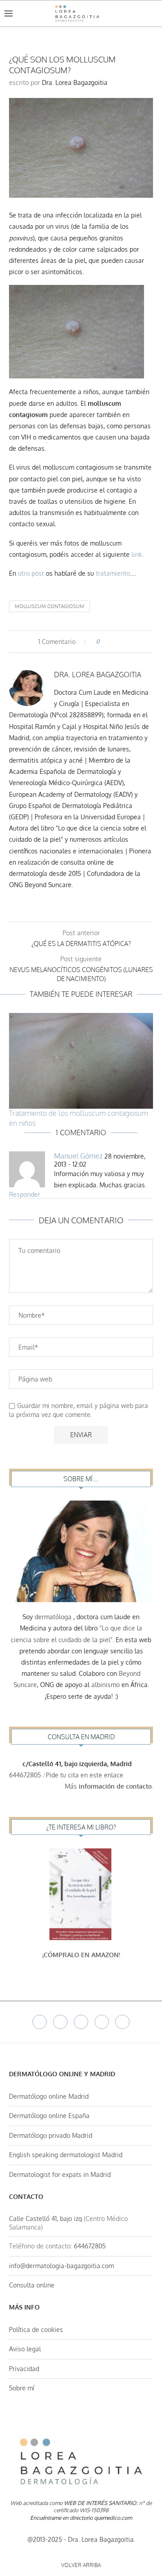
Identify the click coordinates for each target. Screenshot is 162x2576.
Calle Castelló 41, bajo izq (45, 2218)
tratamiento (113, 573)
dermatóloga (53, 1617)
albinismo (106, 1685)
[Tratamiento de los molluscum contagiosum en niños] (81, 1061)
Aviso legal (25, 2349)
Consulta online (32, 2285)
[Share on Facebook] (110, 642)
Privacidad (24, 2369)
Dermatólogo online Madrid (49, 2096)
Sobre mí (22, 2388)
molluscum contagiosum (49, 606)
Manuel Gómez (78, 1156)
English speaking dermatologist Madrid (66, 2155)
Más (109, 1786)
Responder (25, 1194)
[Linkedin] (102, 2022)
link (137, 554)
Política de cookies (36, 2330)
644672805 (25, 1775)
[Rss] (122, 2022)
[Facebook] (40, 2022)
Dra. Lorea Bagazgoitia (75, 82)
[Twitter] (60, 2022)
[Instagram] (81, 2022)
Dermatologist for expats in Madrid (60, 2174)
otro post (31, 573)
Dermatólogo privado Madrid (51, 2135)
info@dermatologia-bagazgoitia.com (61, 2266)
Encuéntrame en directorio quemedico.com (81, 2518)
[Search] (153, 13)
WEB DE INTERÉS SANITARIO (100, 2503)
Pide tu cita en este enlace (85, 1775)
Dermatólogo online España (49, 2116)
